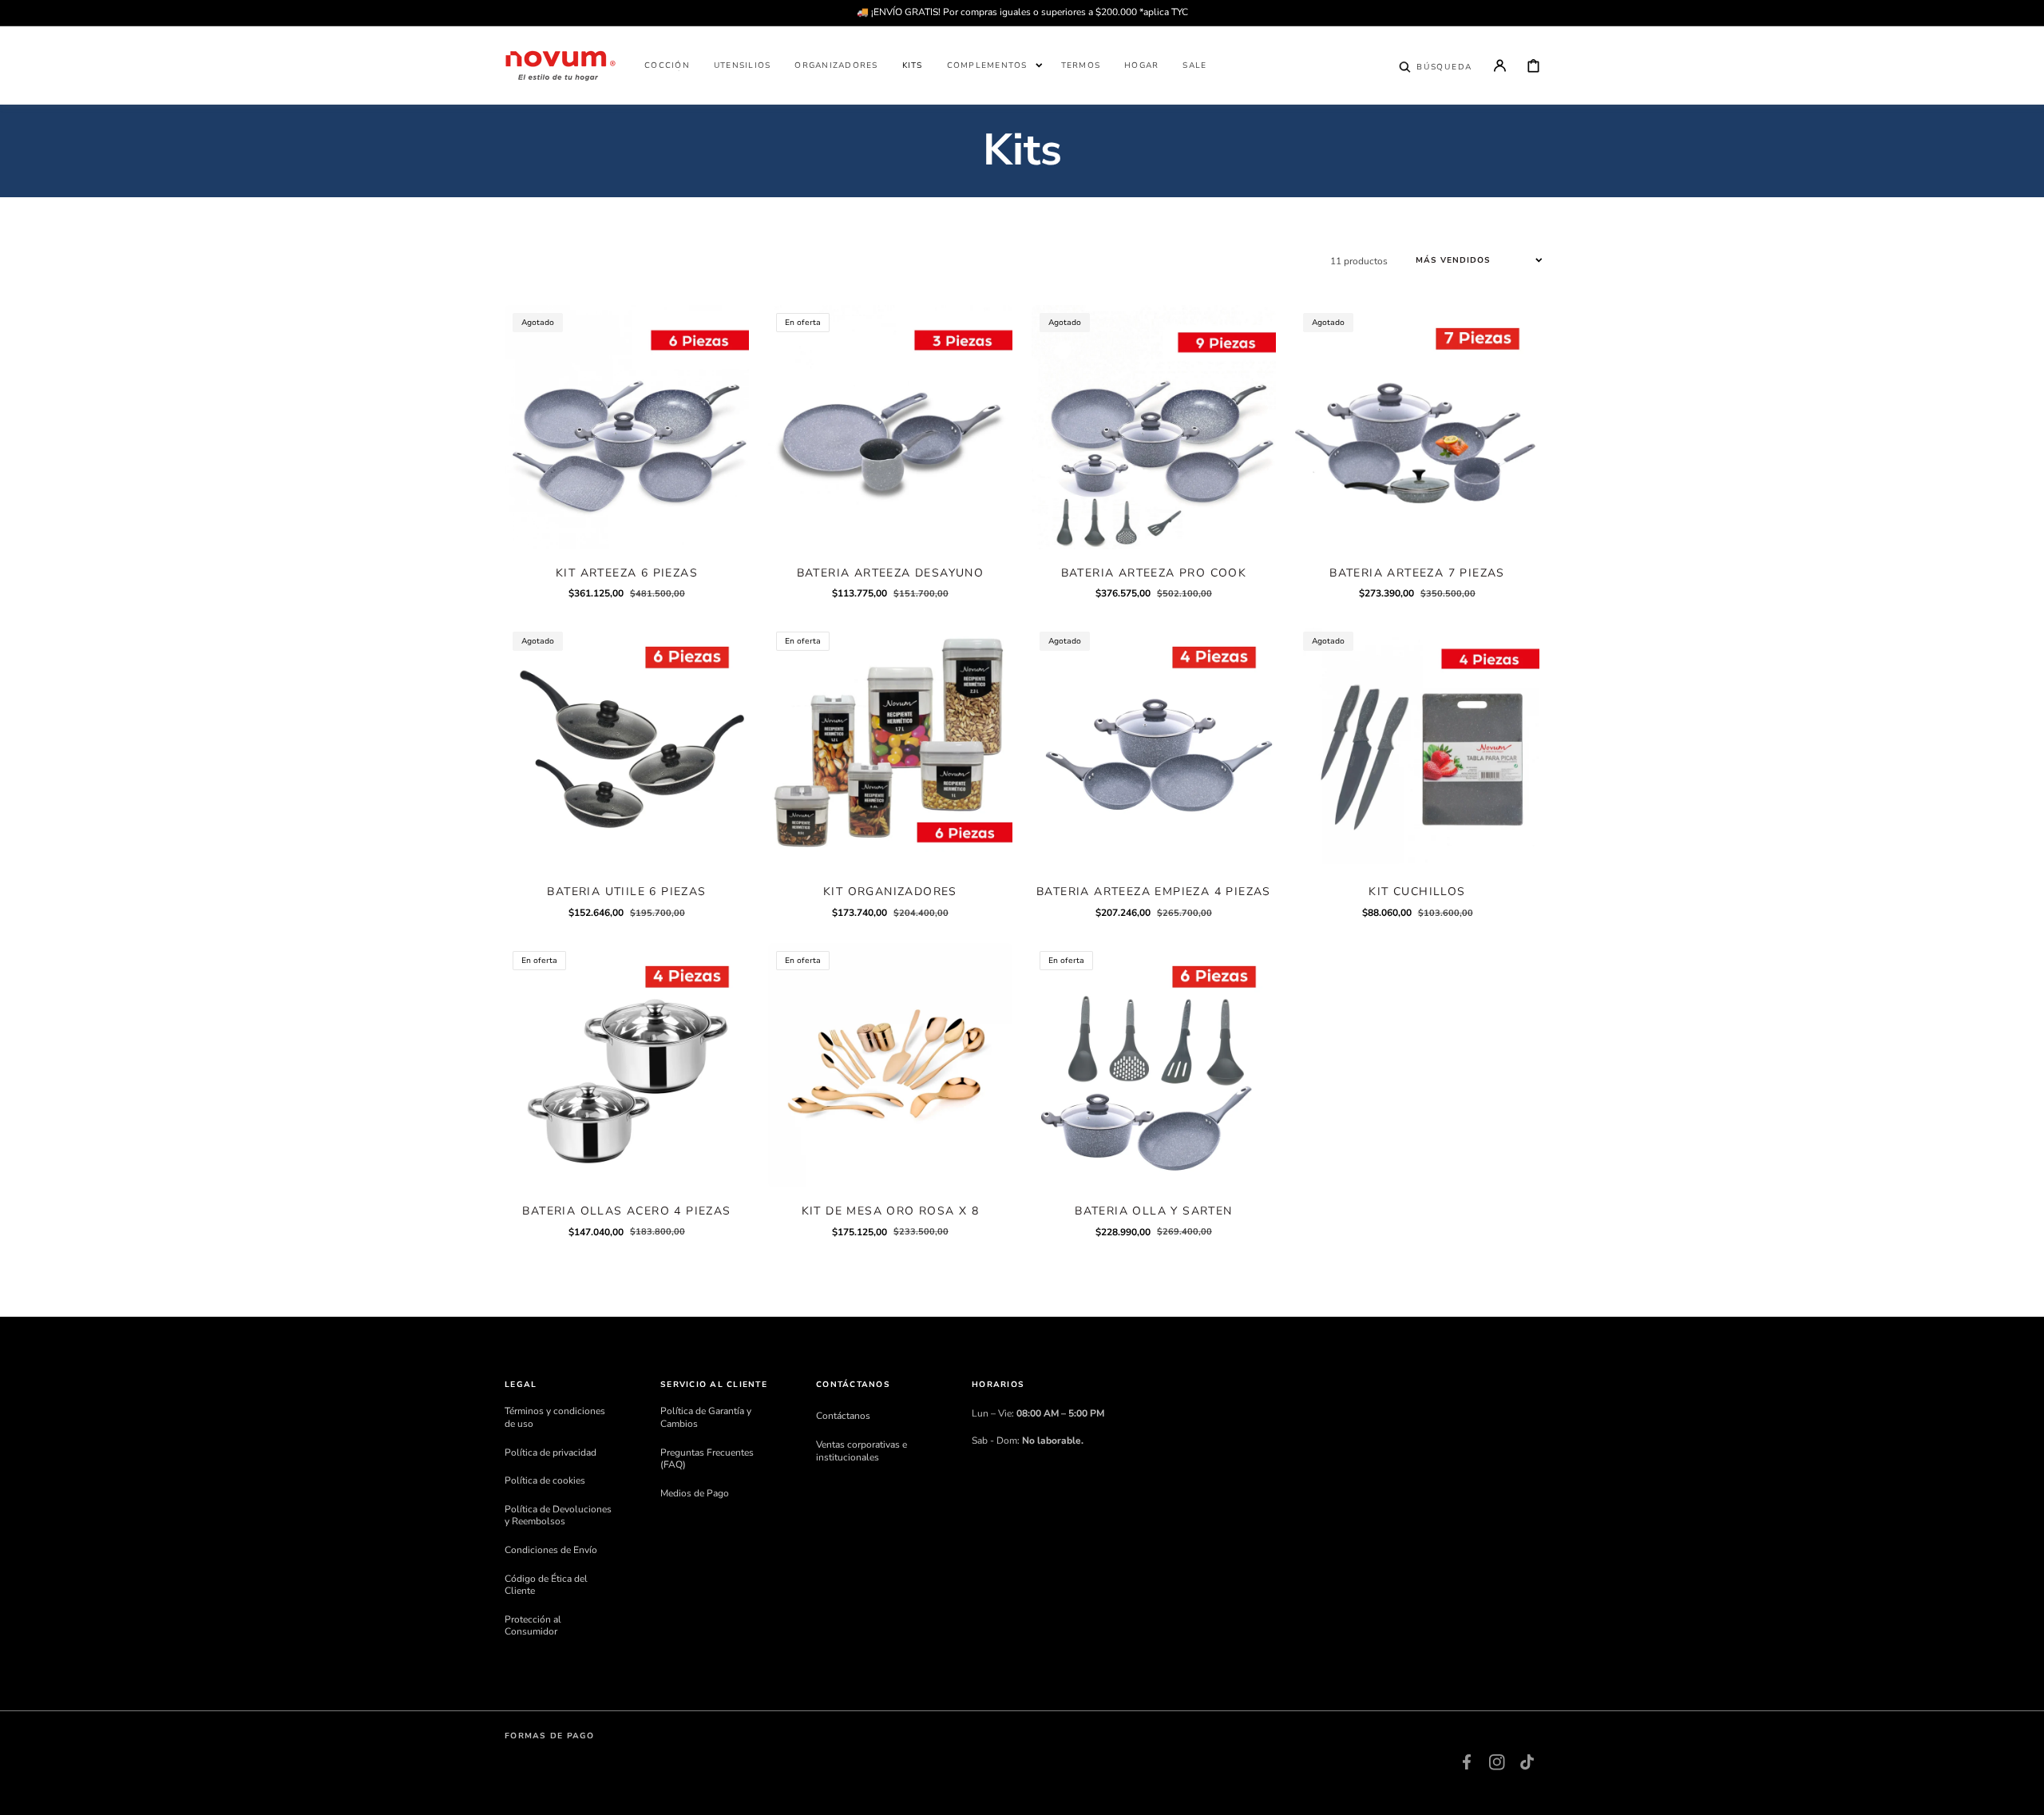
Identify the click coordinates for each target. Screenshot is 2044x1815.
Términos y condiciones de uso (555, 1418)
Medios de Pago (695, 1493)
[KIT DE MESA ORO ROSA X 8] (890, 1065)
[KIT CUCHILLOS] (1417, 746)
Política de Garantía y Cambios (706, 1418)
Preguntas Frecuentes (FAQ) (707, 1459)
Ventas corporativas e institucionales (862, 1451)
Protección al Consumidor (533, 1626)
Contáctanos (843, 1416)
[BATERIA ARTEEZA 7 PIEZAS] (1417, 427)
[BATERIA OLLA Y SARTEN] (1154, 1065)
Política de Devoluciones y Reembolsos (558, 1516)
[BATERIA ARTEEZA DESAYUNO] (890, 427)
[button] (1436, 65)
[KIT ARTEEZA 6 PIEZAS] (627, 427)
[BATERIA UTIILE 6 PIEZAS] (627, 746)
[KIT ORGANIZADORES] (890, 746)
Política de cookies (545, 1480)
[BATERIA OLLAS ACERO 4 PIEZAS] (627, 1065)
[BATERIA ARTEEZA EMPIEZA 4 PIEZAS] (1154, 746)
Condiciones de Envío (551, 1550)
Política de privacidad (551, 1452)
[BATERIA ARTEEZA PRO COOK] (1154, 427)
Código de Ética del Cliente (546, 1585)
